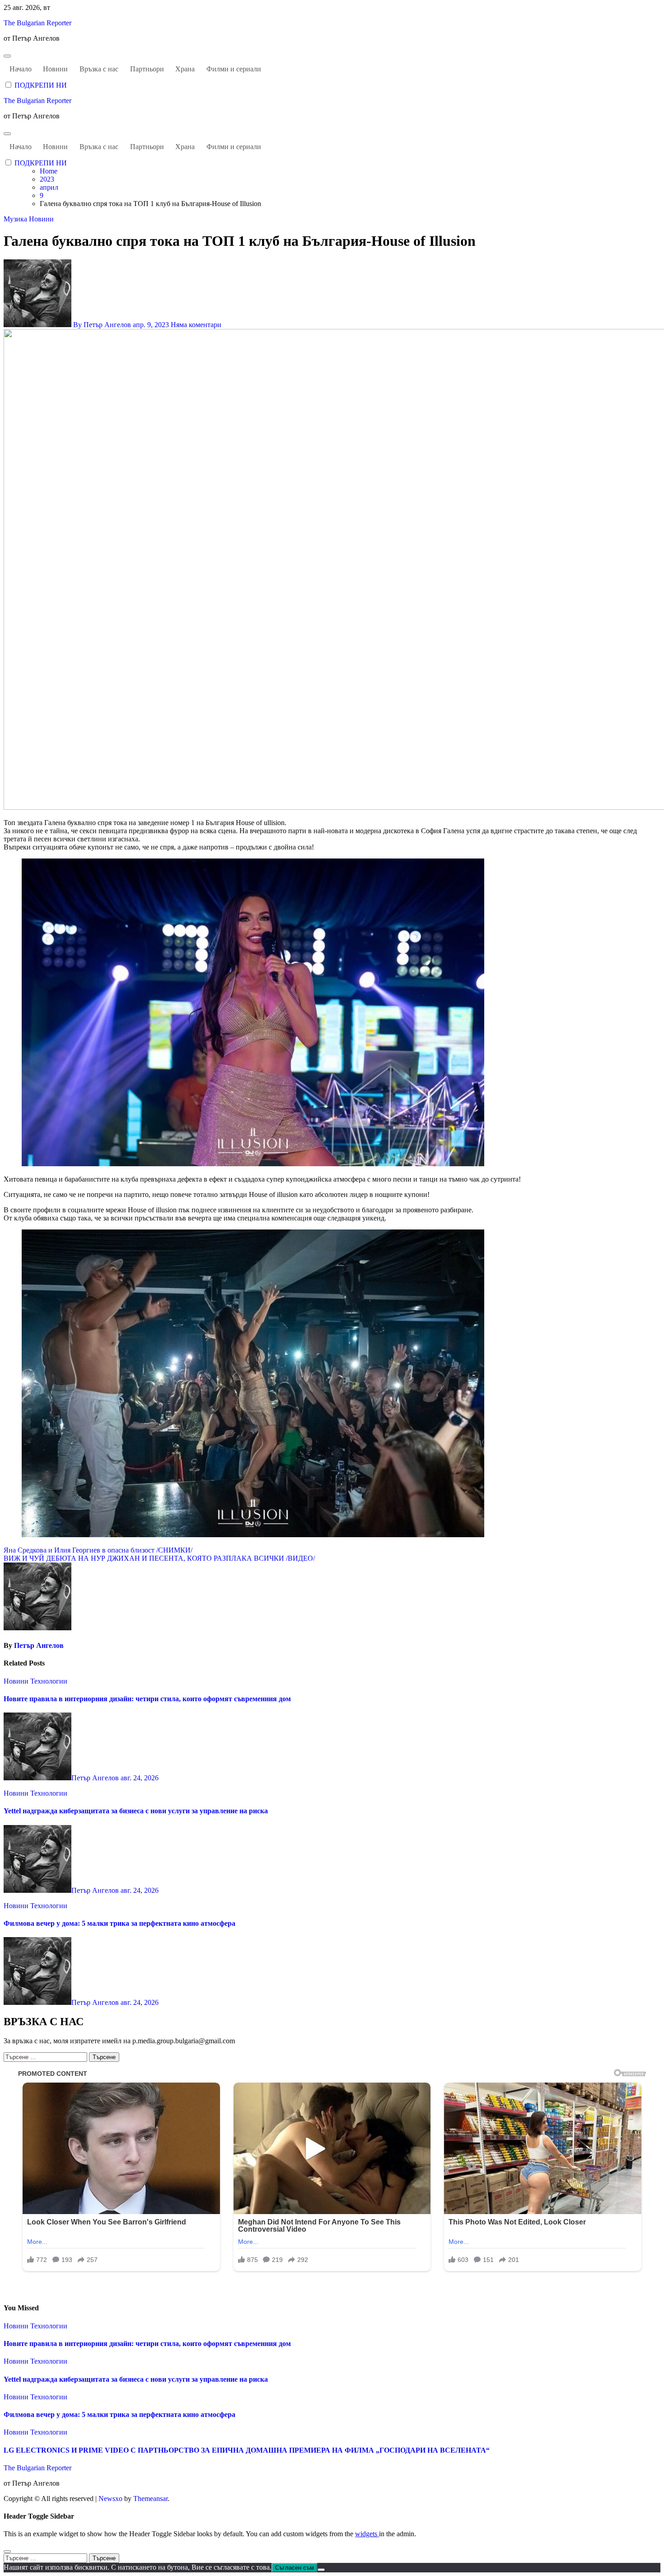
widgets (367, 2534)
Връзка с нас (99, 69)
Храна (185, 69)
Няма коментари (196, 325)
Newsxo (110, 2499)
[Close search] (7, 2552)
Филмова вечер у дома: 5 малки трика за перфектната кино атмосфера (119, 1923)
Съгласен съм (295, 2568)
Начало (21, 69)
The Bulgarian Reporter (37, 23)
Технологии (49, 1681)
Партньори (147, 69)
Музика (16, 219)
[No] (321, 2570)
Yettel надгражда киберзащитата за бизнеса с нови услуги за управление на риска (136, 1811)
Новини (55, 69)
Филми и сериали (234, 69)
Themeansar (150, 2499)
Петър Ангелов (39, 1645)
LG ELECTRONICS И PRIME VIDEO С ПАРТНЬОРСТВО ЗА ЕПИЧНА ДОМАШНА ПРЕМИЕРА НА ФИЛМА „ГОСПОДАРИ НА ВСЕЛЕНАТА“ (247, 2450)
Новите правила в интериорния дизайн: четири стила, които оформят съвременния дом (147, 1699)
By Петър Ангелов (102, 325)
